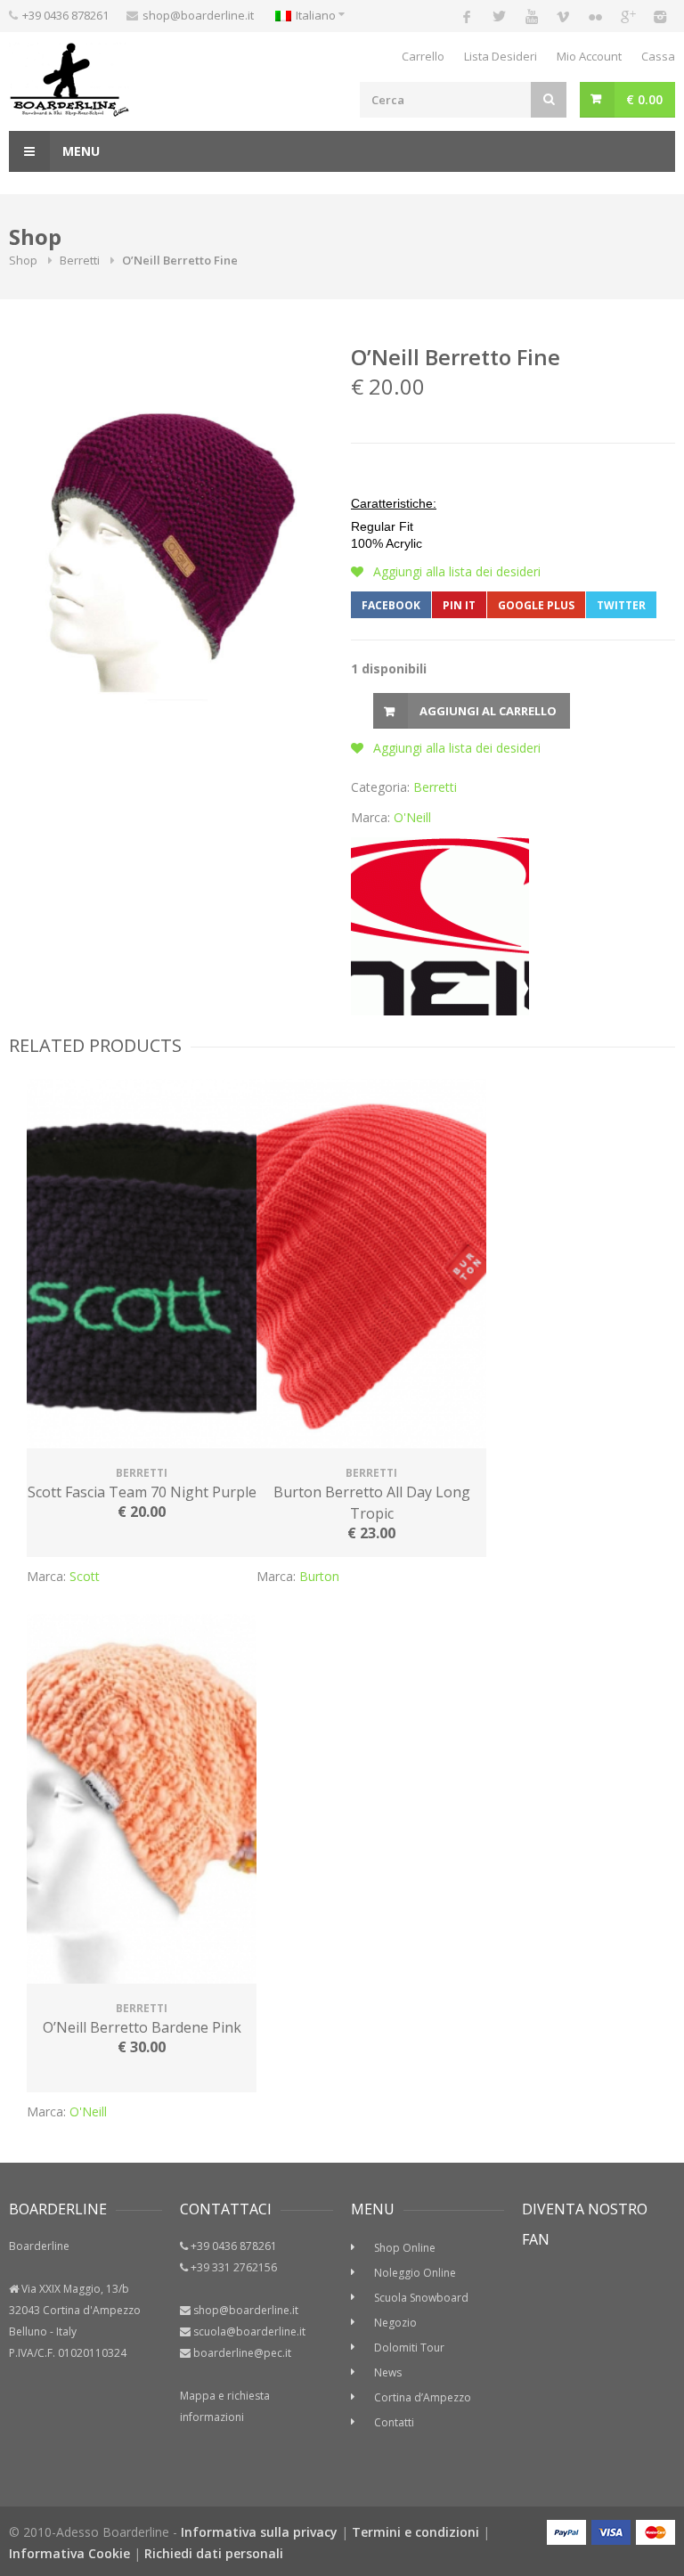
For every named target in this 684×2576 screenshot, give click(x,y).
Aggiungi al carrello (488, 711)
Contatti (394, 2422)
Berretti (80, 260)
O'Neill (412, 817)
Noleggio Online (415, 2273)
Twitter (621, 605)
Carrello (423, 56)
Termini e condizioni (415, 2532)
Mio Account (589, 56)
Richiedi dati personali (214, 2553)
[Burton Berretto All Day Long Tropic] (371, 1266)
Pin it (459, 605)
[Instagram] (659, 16)
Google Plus (536, 605)
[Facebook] (467, 16)
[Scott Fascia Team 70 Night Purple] (142, 1266)
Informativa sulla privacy (259, 2532)
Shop (23, 260)
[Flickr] (595, 16)
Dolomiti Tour (409, 2348)
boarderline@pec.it (242, 2353)
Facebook (391, 605)
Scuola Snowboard (421, 2298)
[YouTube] (531, 16)
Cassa (658, 56)
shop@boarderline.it (198, 15)
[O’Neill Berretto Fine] (167, 548)
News (388, 2372)
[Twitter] (499, 16)
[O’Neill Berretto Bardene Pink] (142, 1801)
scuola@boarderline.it (249, 2331)
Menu (79, 151)
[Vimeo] (563, 16)
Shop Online (405, 2248)
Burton (319, 1576)
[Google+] (627, 16)
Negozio (395, 2323)
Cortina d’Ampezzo (423, 2397)
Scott (85, 1576)
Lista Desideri (501, 56)
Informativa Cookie (69, 2553)
